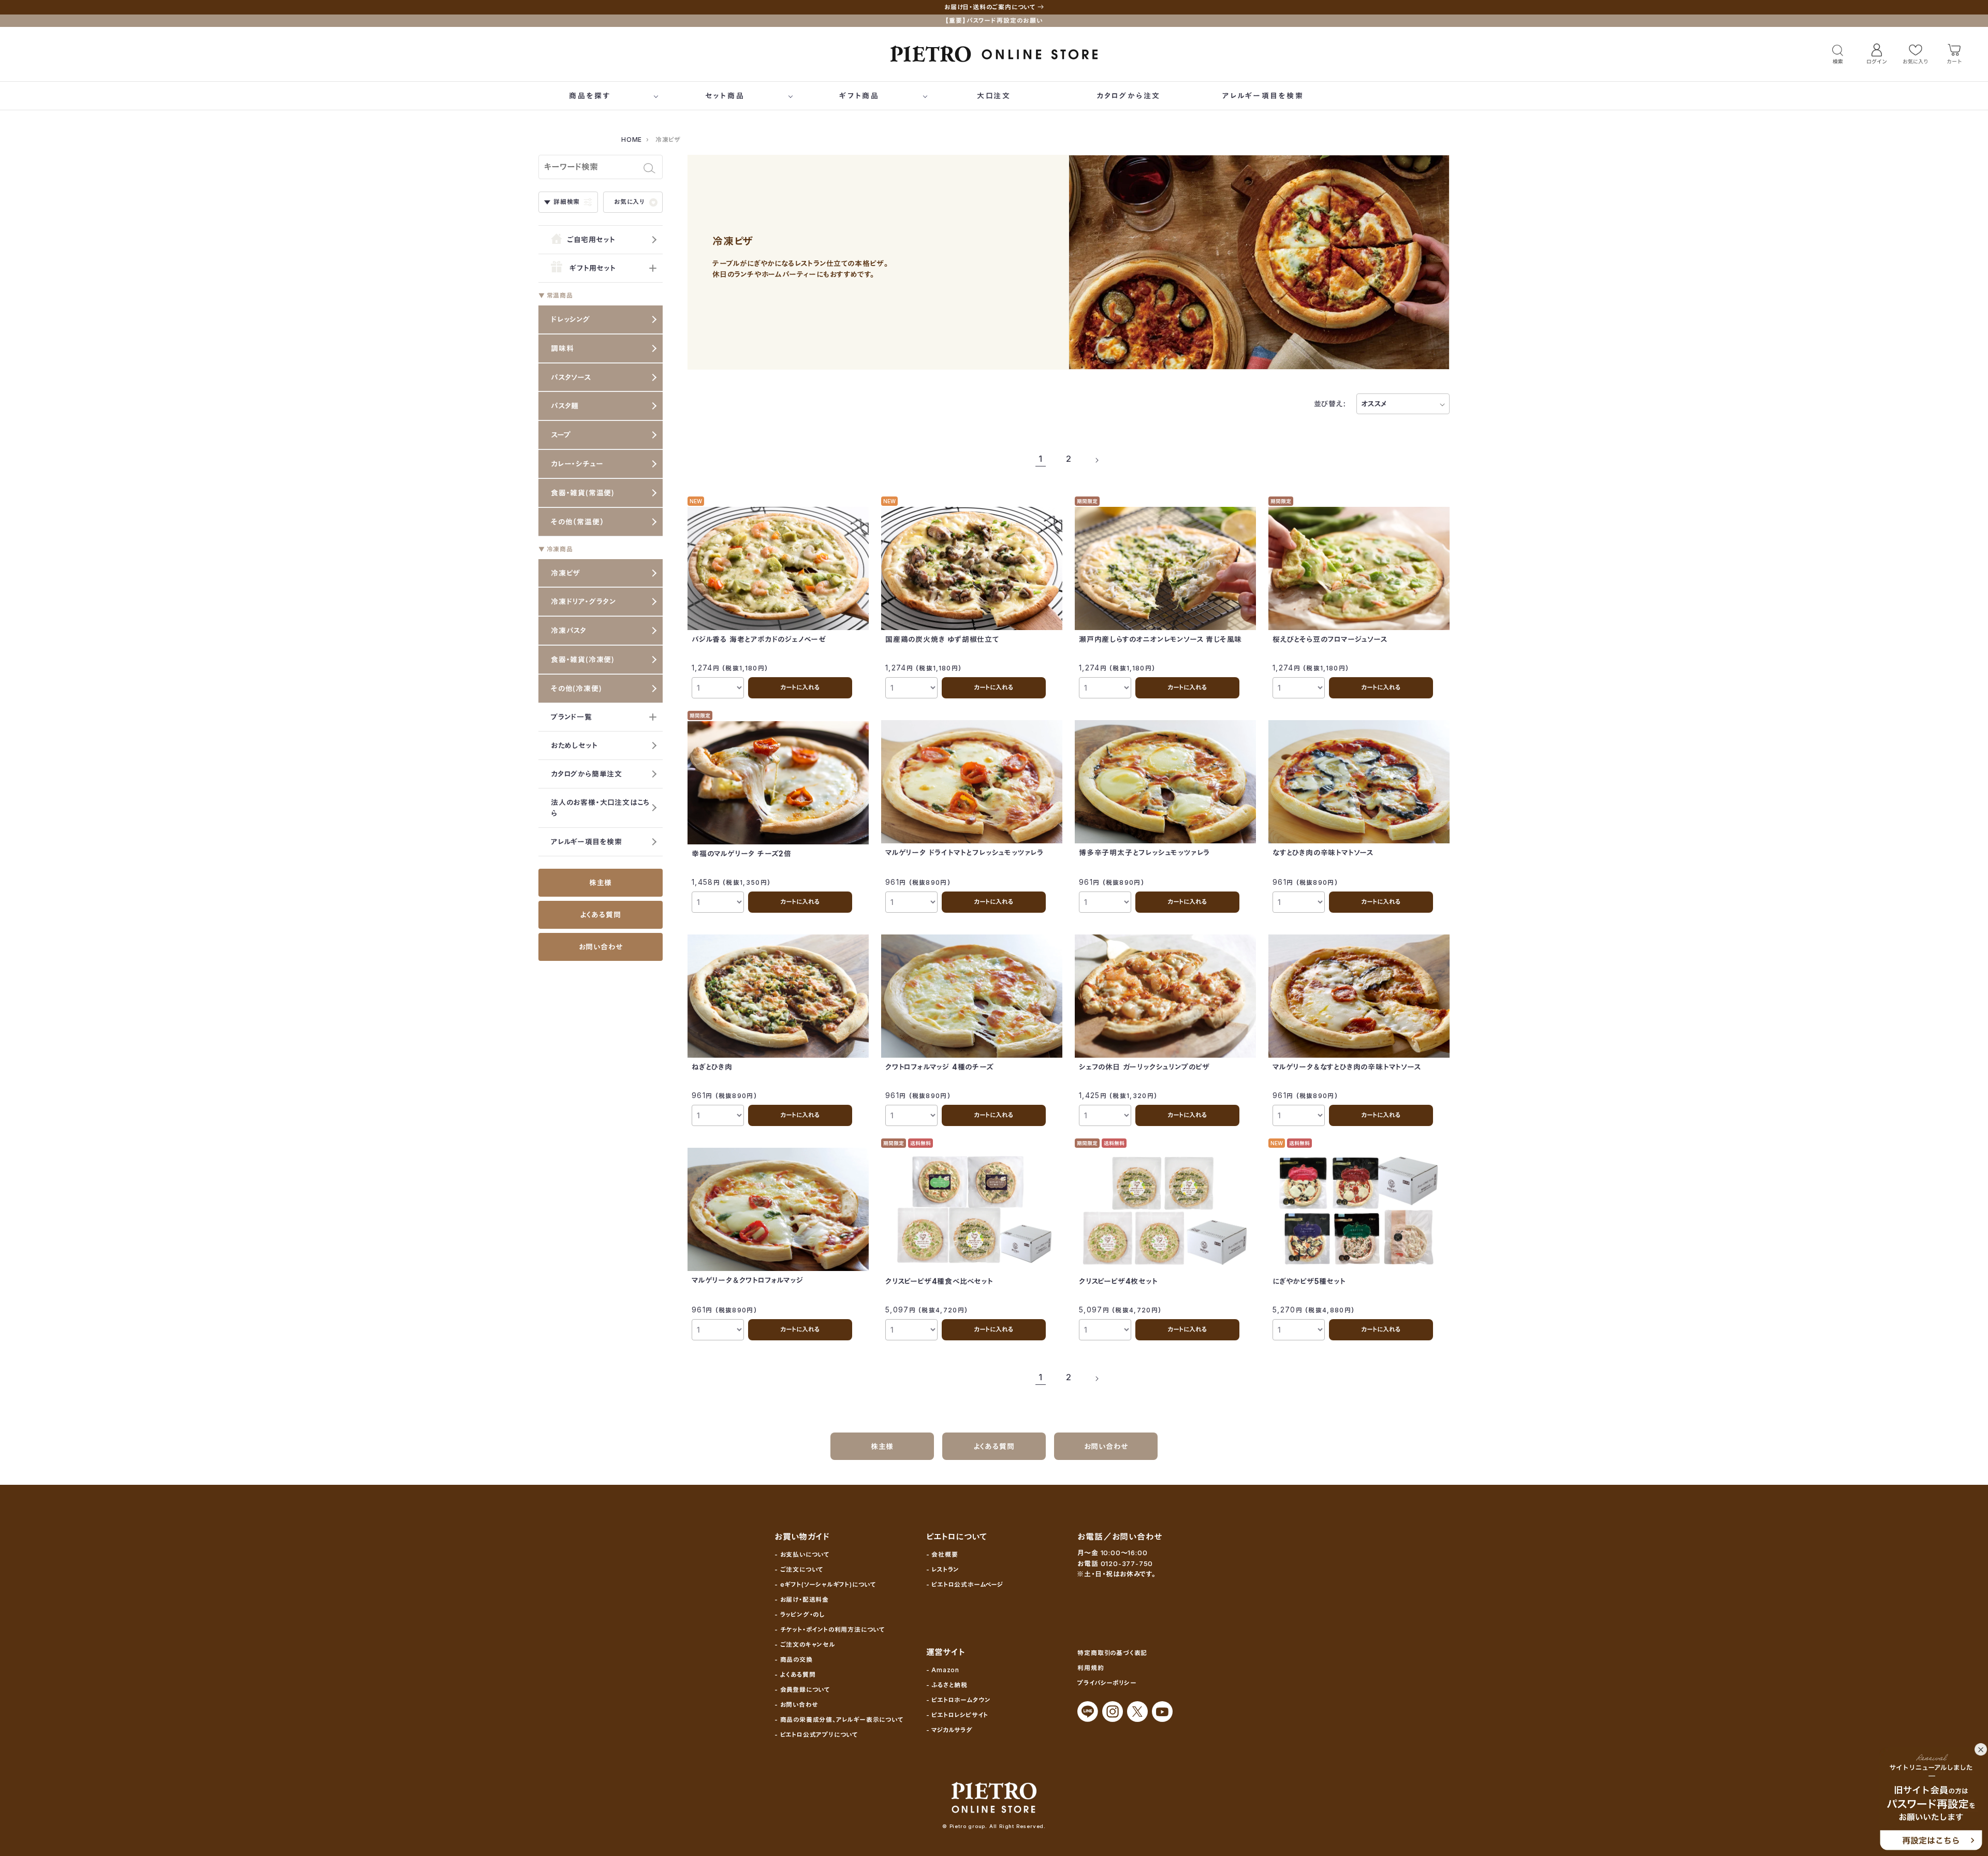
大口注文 (994, 96)
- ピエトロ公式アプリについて (816, 1735)
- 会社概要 (942, 1554)
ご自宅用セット (590, 239)
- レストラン (943, 1569)
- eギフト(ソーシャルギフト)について (825, 1584)
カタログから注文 (1129, 96)
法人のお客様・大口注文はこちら (600, 808)
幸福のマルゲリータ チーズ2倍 (742, 853)
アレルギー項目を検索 (1263, 96)
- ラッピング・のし (800, 1614)
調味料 (562, 348)
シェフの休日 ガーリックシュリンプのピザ (1144, 1067)
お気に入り (630, 202)
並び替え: (1330, 404)
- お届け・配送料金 (802, 1599)
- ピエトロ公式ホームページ (965, 1584)
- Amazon (943, 1670)
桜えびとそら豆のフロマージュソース (1330, 639)
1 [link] (1041, 459)
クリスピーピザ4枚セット (1119, 1281)
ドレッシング (571, 319)
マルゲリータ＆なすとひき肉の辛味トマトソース (1347, 1067)
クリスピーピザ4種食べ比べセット (939, 1281)
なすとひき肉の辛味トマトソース (1323, 852)
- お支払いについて (802, 1554)
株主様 (601, 882)
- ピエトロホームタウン (959, 1700)
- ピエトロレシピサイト (958, 1715)
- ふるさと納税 (947, 1685)
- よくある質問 (795, 1675)
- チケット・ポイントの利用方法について (830, 1630)
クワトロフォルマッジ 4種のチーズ (940, 1067)
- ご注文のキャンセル (805, 1645)
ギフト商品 (859, 96)
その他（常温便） (577, 522)
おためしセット (574, 745)
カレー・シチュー (577, 464)
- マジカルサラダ (949, 1730)
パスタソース (571, 377)
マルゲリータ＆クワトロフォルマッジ (748, 1280)
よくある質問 (601, 915)
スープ (561, 435)
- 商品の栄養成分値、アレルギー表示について (839, 1720)
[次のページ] (1097, 459)
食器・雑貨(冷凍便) (583, 659)
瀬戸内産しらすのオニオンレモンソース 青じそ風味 (1160, 639)
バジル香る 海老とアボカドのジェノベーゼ (759, 639)
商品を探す (590, 96)
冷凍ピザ (566, 573)
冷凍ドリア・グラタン (583, 601)
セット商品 (725, 96)
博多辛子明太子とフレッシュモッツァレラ (1144, 852)
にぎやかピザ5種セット (1309, 1281)
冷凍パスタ (569, 630)
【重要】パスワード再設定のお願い (994, 20)
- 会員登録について (802, 1690)
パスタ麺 (565, 406)
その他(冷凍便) (576, 688)
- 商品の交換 (794, 1660)
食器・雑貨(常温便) (583, 493)
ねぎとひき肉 (712, 1067)
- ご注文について (799, 1569)
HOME (632, 140)
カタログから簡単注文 (587, 774)
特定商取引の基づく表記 (1112, 1653)
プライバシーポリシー (1107, 1683)
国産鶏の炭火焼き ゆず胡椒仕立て (942, 639)
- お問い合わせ (796, 1705)
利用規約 (1091, 1668)
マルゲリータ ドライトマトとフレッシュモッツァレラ (964, 852)
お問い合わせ (601, 947)
